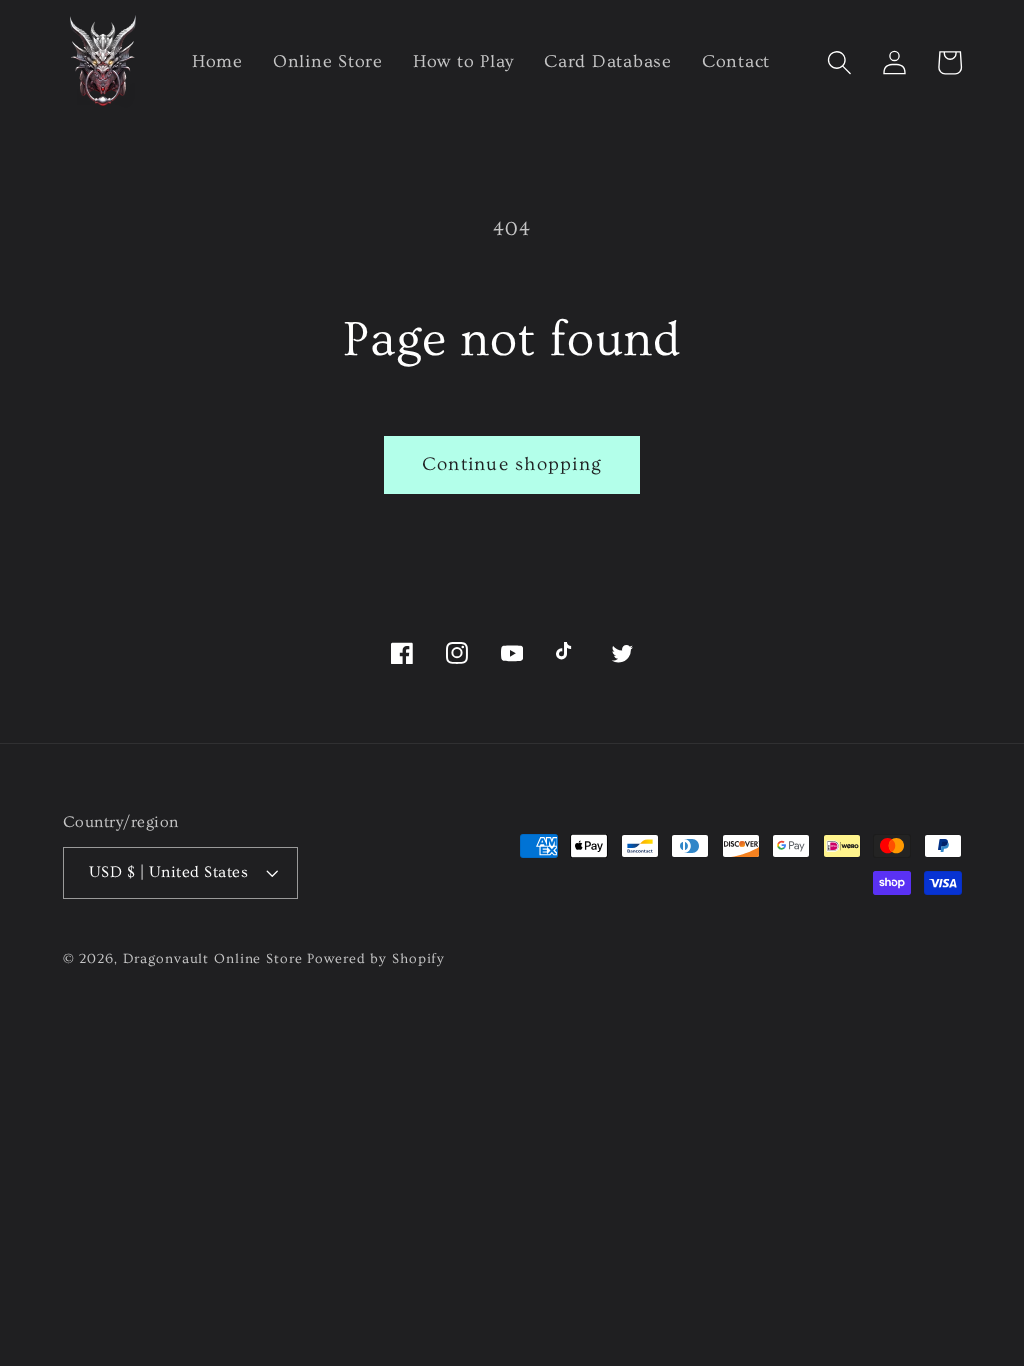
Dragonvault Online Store (213, 959)
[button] (839, 62)
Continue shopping (512, 464)
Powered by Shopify (376, 959)
